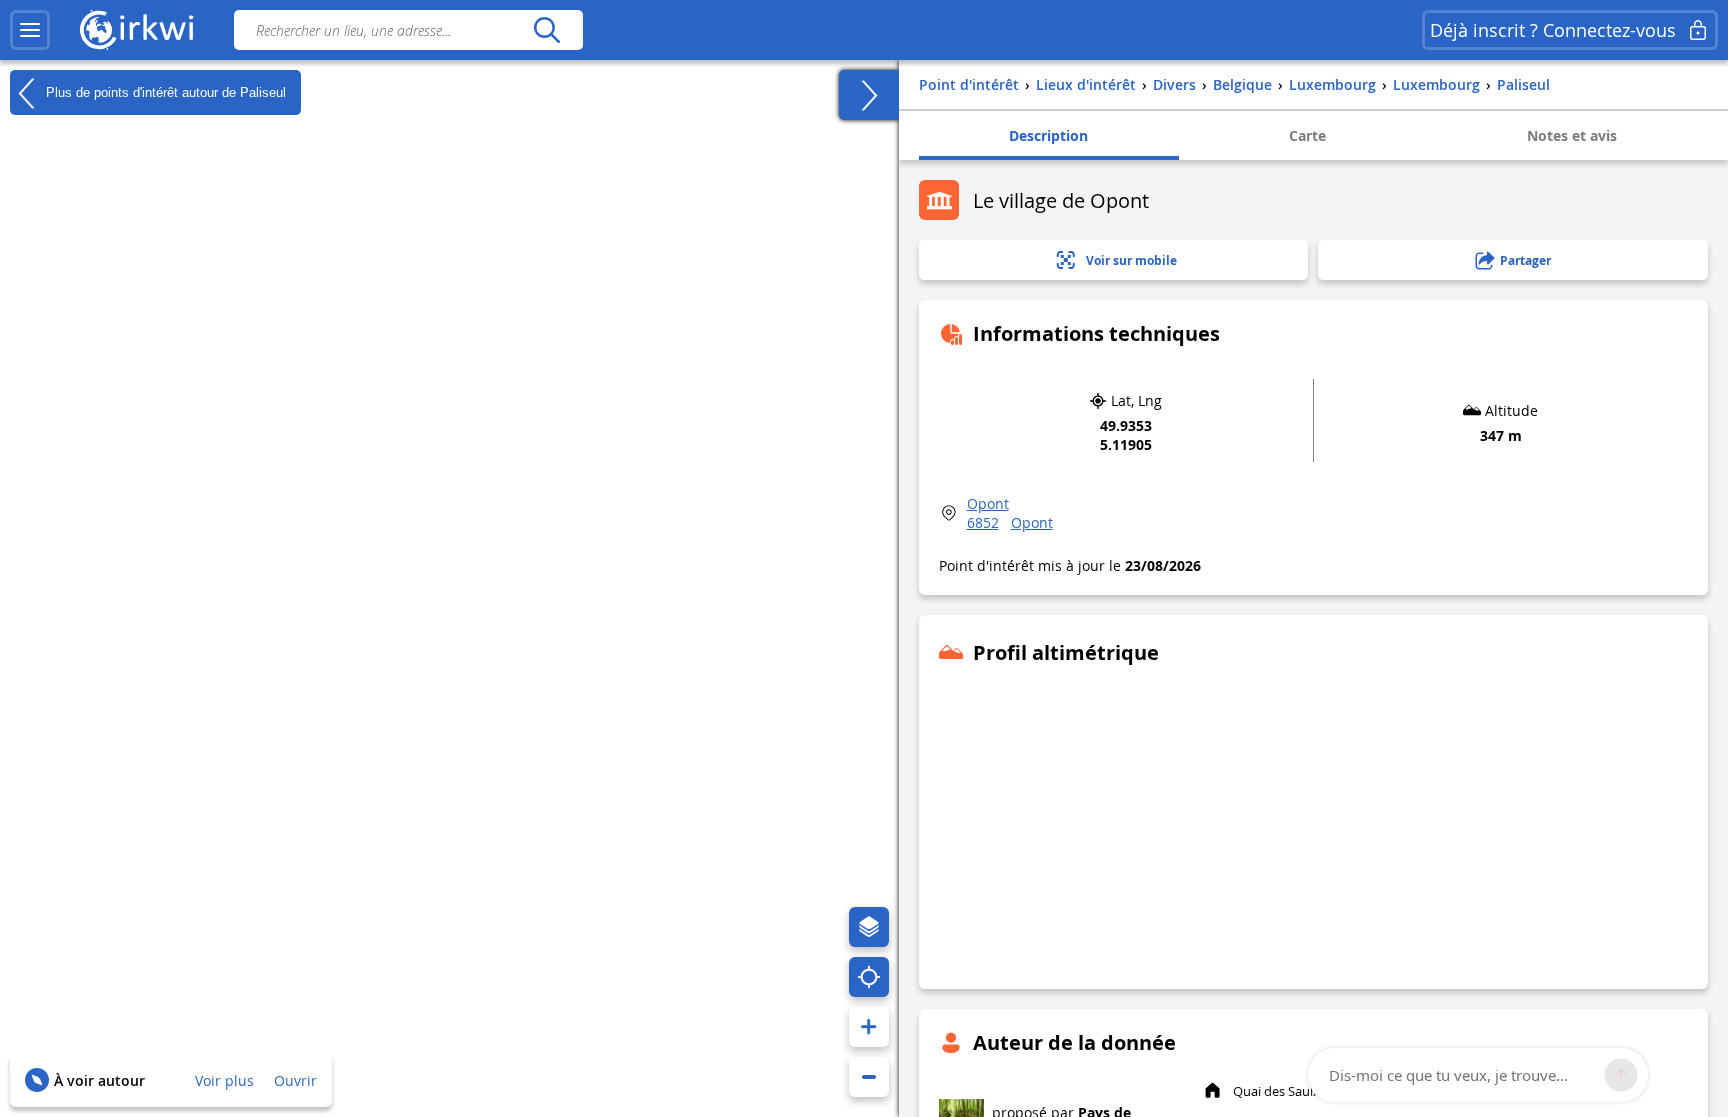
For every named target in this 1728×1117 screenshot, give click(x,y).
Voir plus (224, 1080)
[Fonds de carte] (869, 927)
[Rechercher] (546, 30)
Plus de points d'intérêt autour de (164, 91)
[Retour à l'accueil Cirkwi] (137, 30)
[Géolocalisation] (869, 977)
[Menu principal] (30, 30)
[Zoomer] (869, 1027)
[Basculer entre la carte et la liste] (869, 95)
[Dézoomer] (869, 1077)
